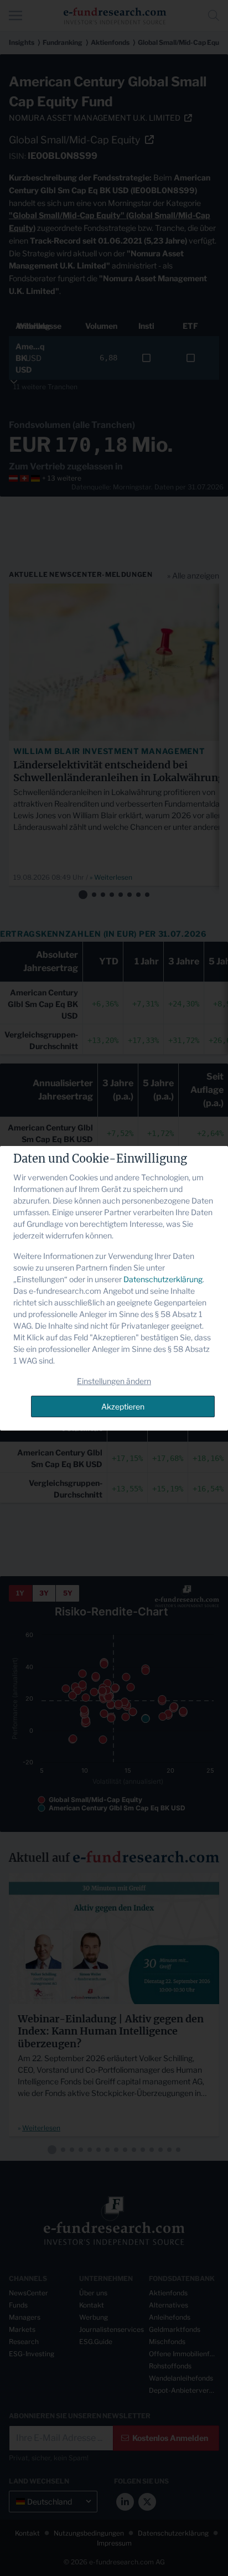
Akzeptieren (123, 1406)
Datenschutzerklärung (163, 1279)
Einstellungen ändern (114, 1381)
